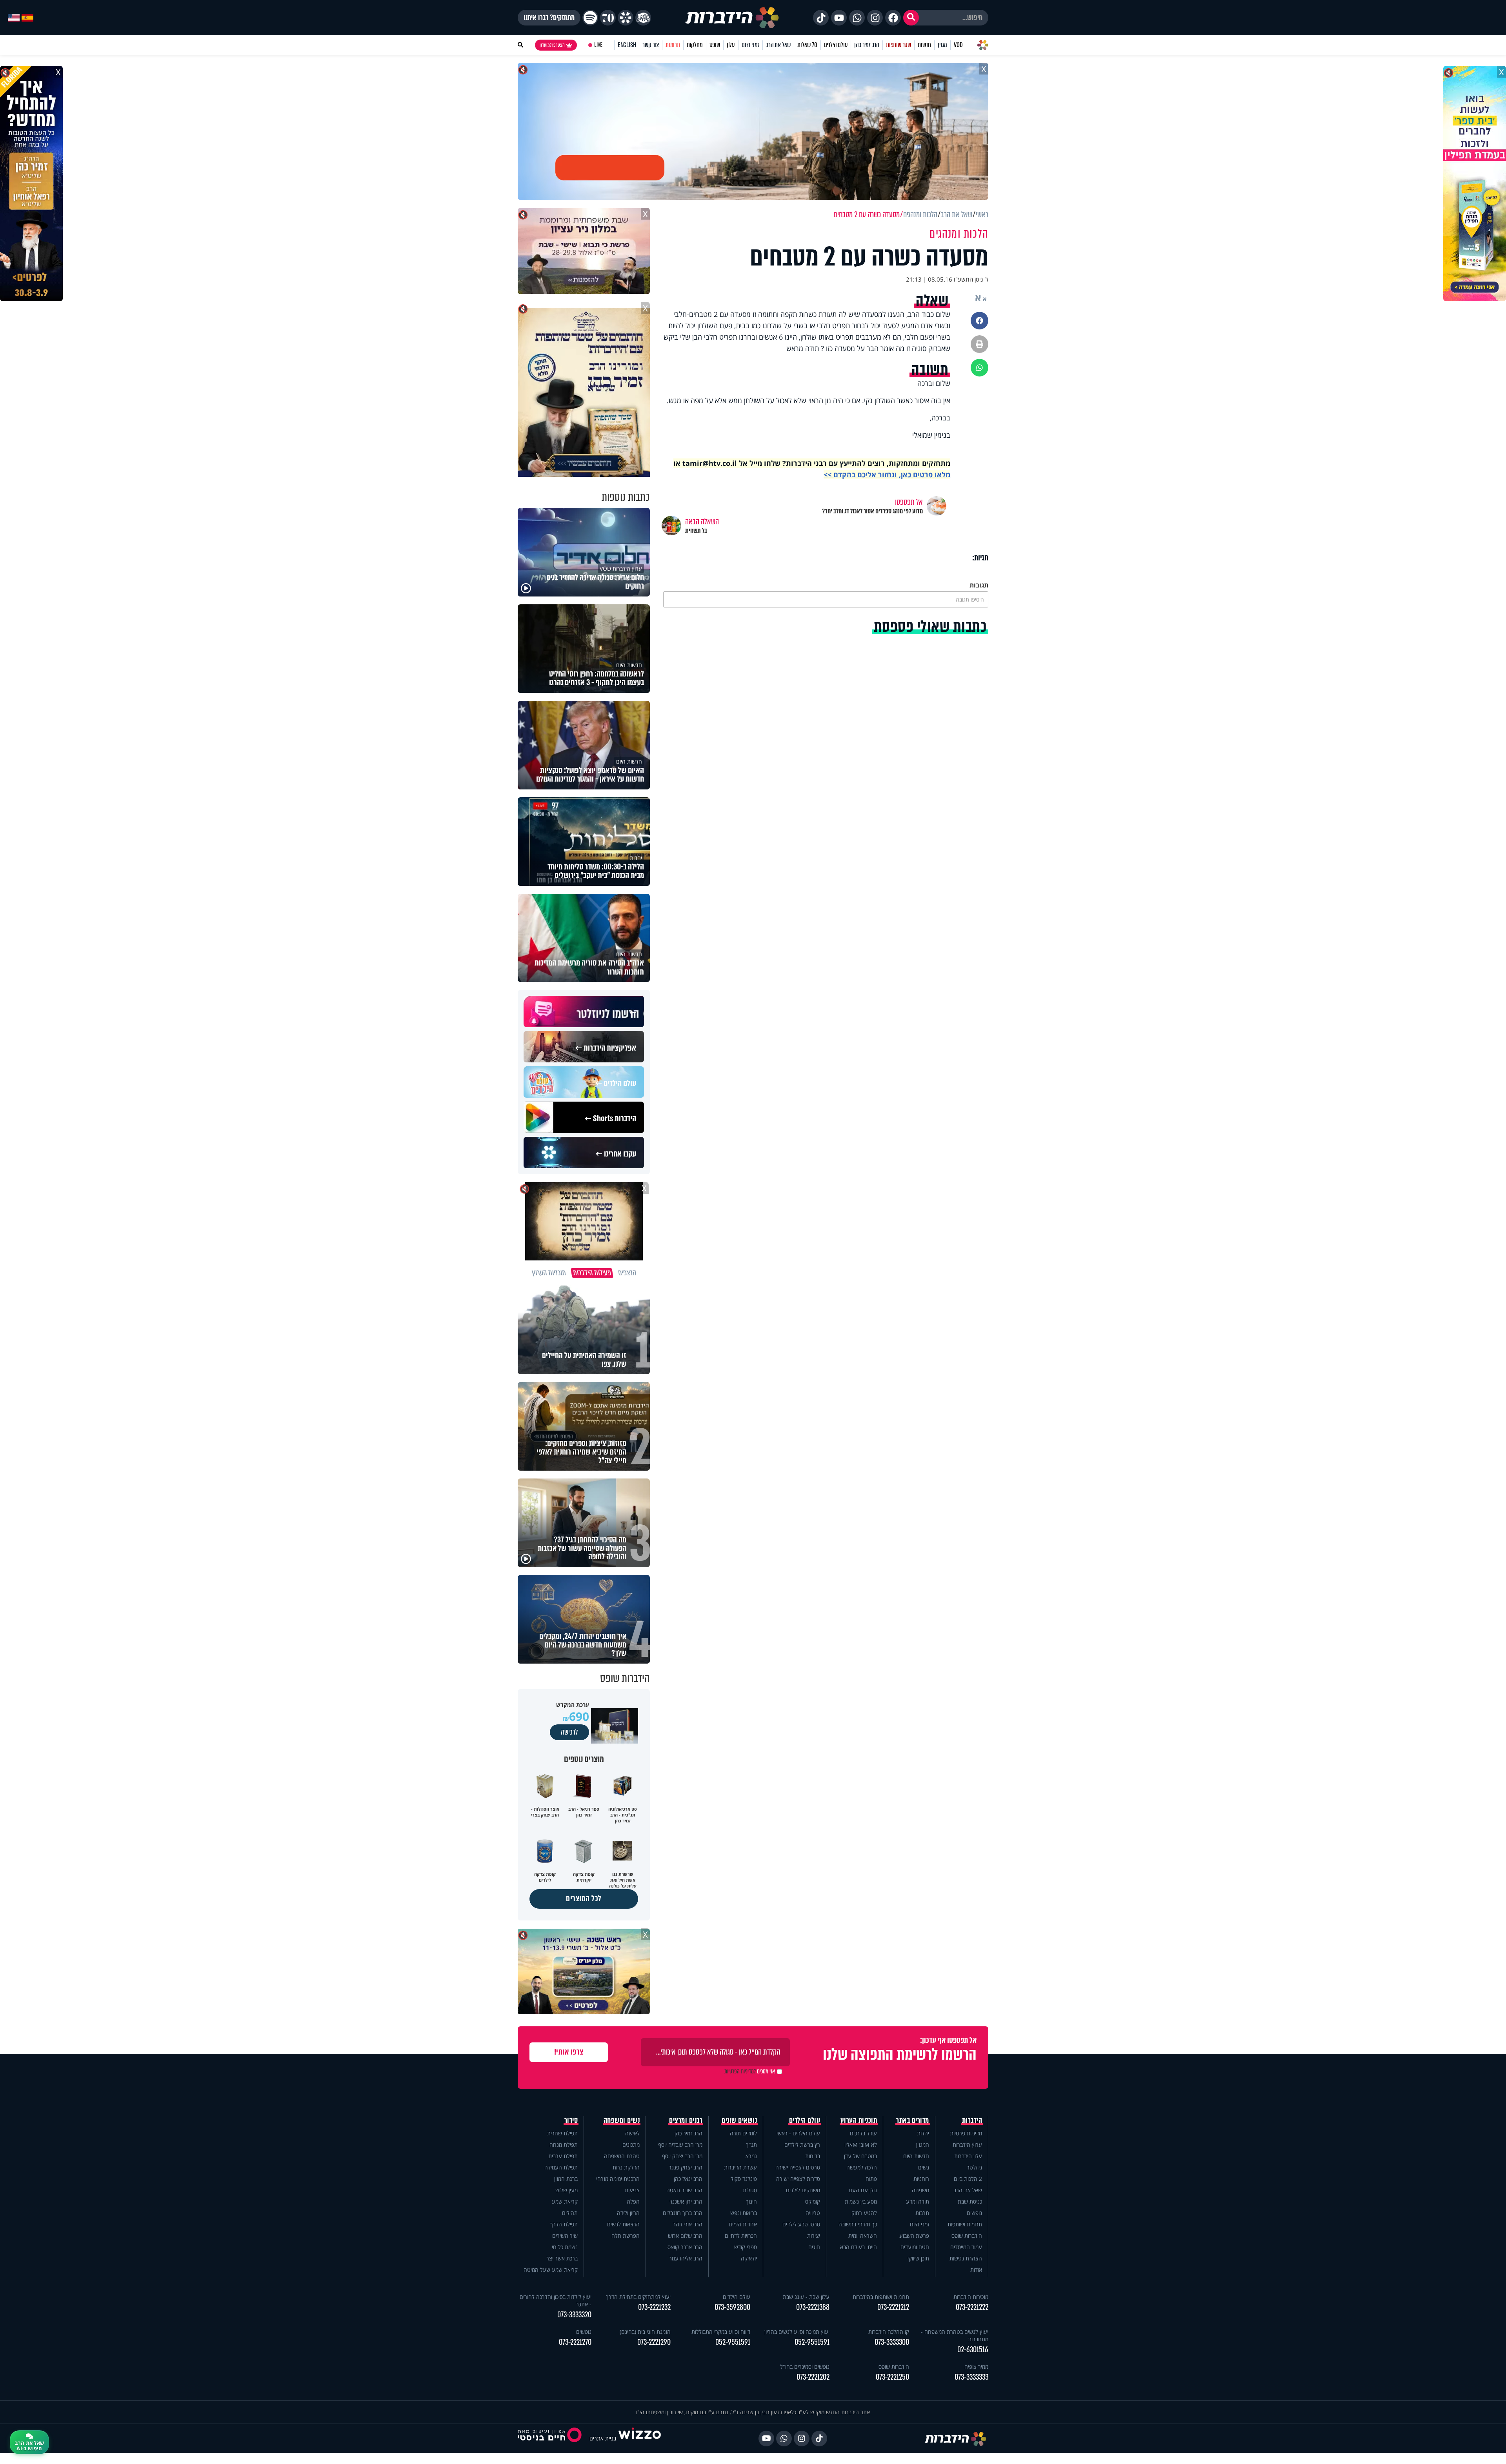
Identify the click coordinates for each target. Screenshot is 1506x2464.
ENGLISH (627, 45)
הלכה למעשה (862, 2167)
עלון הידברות (968, 2156)
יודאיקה (749, 2258)
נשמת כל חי (565, 2247)
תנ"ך (751, 2145)
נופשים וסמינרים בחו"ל (805, 2367)
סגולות (750, 2190)
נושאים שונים (739, 2120)
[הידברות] (732, 18)
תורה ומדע (918, 2201)
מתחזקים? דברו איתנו (549, 18)
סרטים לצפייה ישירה (798, 2167)
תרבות (922, 2213)
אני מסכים (750, 2071)
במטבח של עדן (860, 2156)
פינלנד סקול (744, 2179)
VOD (958, 45)
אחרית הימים (743, 2224)
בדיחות (813, 2156)
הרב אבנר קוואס (685, 2247)
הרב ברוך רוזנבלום (683, 2213)
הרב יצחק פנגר (686, 2167)
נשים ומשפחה (622, 2120)
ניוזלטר (974, 2167)
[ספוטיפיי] (590, 18)
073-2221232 (654, 2307)
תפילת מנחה (564, 2145)
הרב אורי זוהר (688, 2224)
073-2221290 (654, 2342)
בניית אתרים (603, 2438)
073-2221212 (893, 2307)
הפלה (633, 2201)
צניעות (632, 2190)
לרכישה (569, 1732)
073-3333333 (971, 2377)
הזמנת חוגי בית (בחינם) (645, 2332)
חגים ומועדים (915, 2247)
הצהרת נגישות (966, 2258)
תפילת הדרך (564, 2224)
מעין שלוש (567, 2190)
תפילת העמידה (561, 2167)
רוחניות (921, 2179)
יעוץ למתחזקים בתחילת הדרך (638, 2297)
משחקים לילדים (803, 2190)
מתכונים (631, 2145)
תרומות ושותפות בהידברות (881, 2297)
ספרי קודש (746, 2247)
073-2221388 (813, 2307)
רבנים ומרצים (686, 2120)
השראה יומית (863, 2236)
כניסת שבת (970, 2201)
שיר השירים (565, 2236)
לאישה (632, 2133)
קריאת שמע (565, 2201)
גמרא (751, 2156)
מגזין (942, 45)
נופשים (974, 2213)
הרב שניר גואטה (684, 2190)
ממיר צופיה (976, 2367)
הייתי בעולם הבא (858, 2247)
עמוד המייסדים (966, 2247)
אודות (976, 2270)
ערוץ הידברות (967, 2145)
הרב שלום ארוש (685, 2236)
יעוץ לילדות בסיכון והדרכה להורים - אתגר (556, 2300)
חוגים (814, 2247)
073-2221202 (813, 2377)
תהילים (570, 2213)
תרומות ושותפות (965, 2224)
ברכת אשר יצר (562, 2258)
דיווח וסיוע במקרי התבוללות (721, 2332)
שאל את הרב (778, 45)
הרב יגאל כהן (688, 2179)
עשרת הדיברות (740, 2167)
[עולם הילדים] (643, 18)
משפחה (920, 2190)
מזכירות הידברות (971, 2297)
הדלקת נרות (626, 2167)
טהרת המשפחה (622, 2156)
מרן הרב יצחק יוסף (682, 2156)
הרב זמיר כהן (867, 45)
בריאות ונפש (744, 2213)
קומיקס (813, 2201)
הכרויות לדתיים (741, 2236)
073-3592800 (732, 2307)
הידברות (972, 2120)
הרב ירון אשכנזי (686, 2201)
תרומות (673, 45)
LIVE (598, 45)
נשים (924, 2167)
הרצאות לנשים (623, 2224)
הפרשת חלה (626, 2236)
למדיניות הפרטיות (740, 2071)
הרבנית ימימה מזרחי (618, 2179)
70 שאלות (807, 45)
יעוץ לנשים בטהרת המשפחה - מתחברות (955, 2335)
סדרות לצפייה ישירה (798, 2179)
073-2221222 (972, 2307)
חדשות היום (916, 2156)
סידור (571, 2120)
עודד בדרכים (863, 2133)
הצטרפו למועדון (552, 45)
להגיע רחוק (864, 2213)
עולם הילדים (836, 45)
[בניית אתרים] (640, 2438)
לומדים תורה (743, 2133)
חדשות (924, 45)
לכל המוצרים (584, 1899)
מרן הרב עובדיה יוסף (680, 2145)
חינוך (751, 2201)
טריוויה (813, 2213)
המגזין (923, 2145)
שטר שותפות (899, 45)
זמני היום (750, 45)
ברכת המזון (566, 2179)
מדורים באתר (913, 2120)
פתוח (871, 2179)
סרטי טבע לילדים (801, 2224)
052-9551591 (812, 2342)
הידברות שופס (967, 2236)
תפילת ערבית (563, 2156)
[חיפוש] (911, 18)
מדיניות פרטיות (966, 2133)
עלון (731, 45)
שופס (715, 45)
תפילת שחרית (562, 2133)
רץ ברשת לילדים (802, 2145)
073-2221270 (575, 2342)
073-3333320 (574, 2315)
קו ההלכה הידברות (889, 2332)
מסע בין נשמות (861, 2201)
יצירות (814, 2236)
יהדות (923, 2133)
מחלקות (695, 45)
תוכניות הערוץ (859, 2120)
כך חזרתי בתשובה (858, 2224)
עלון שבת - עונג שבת (806, 2297)
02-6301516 (973, 2350)
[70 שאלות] (608, 18)
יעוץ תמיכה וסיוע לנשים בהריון (797, 2332)
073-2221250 (892, 2377)
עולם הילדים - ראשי (798, 2133)
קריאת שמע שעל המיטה (551, 2270)
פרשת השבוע (914, 2236)
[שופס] (626, 18)
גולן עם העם (863, 2190)
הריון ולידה (628, 2213)
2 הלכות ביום (968, 2179)
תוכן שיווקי (918, 2258)
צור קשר (651, 45)
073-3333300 (892, 2342)
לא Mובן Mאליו (861, 2145)
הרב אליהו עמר (686, 2258)
